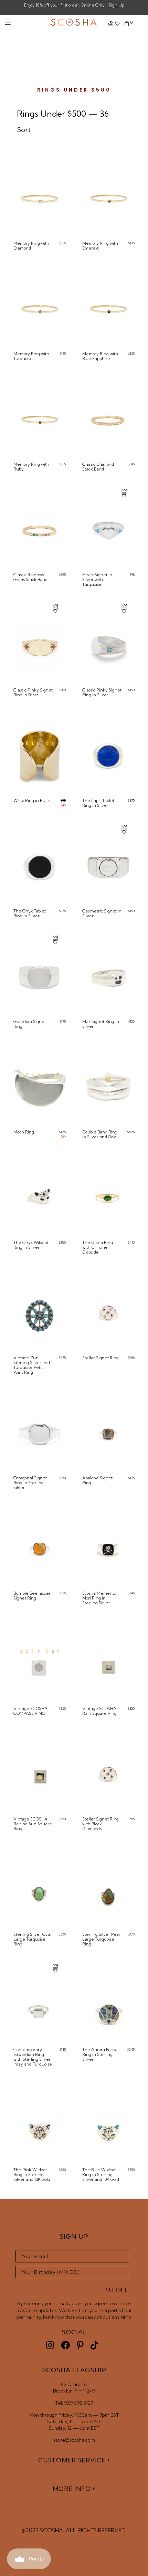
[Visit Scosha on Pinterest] (80, 2345)
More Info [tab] (72, 2489)
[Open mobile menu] (8, 23)
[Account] (111, 24)
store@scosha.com (74, 2440)
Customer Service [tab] (72, 2460)
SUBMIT (117, 2290)
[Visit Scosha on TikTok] (94, 2345)
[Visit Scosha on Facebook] (65, 2345)
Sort (24, 130)
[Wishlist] (118, 24)
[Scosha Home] (74, 23)
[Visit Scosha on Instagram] (50, 2345)
